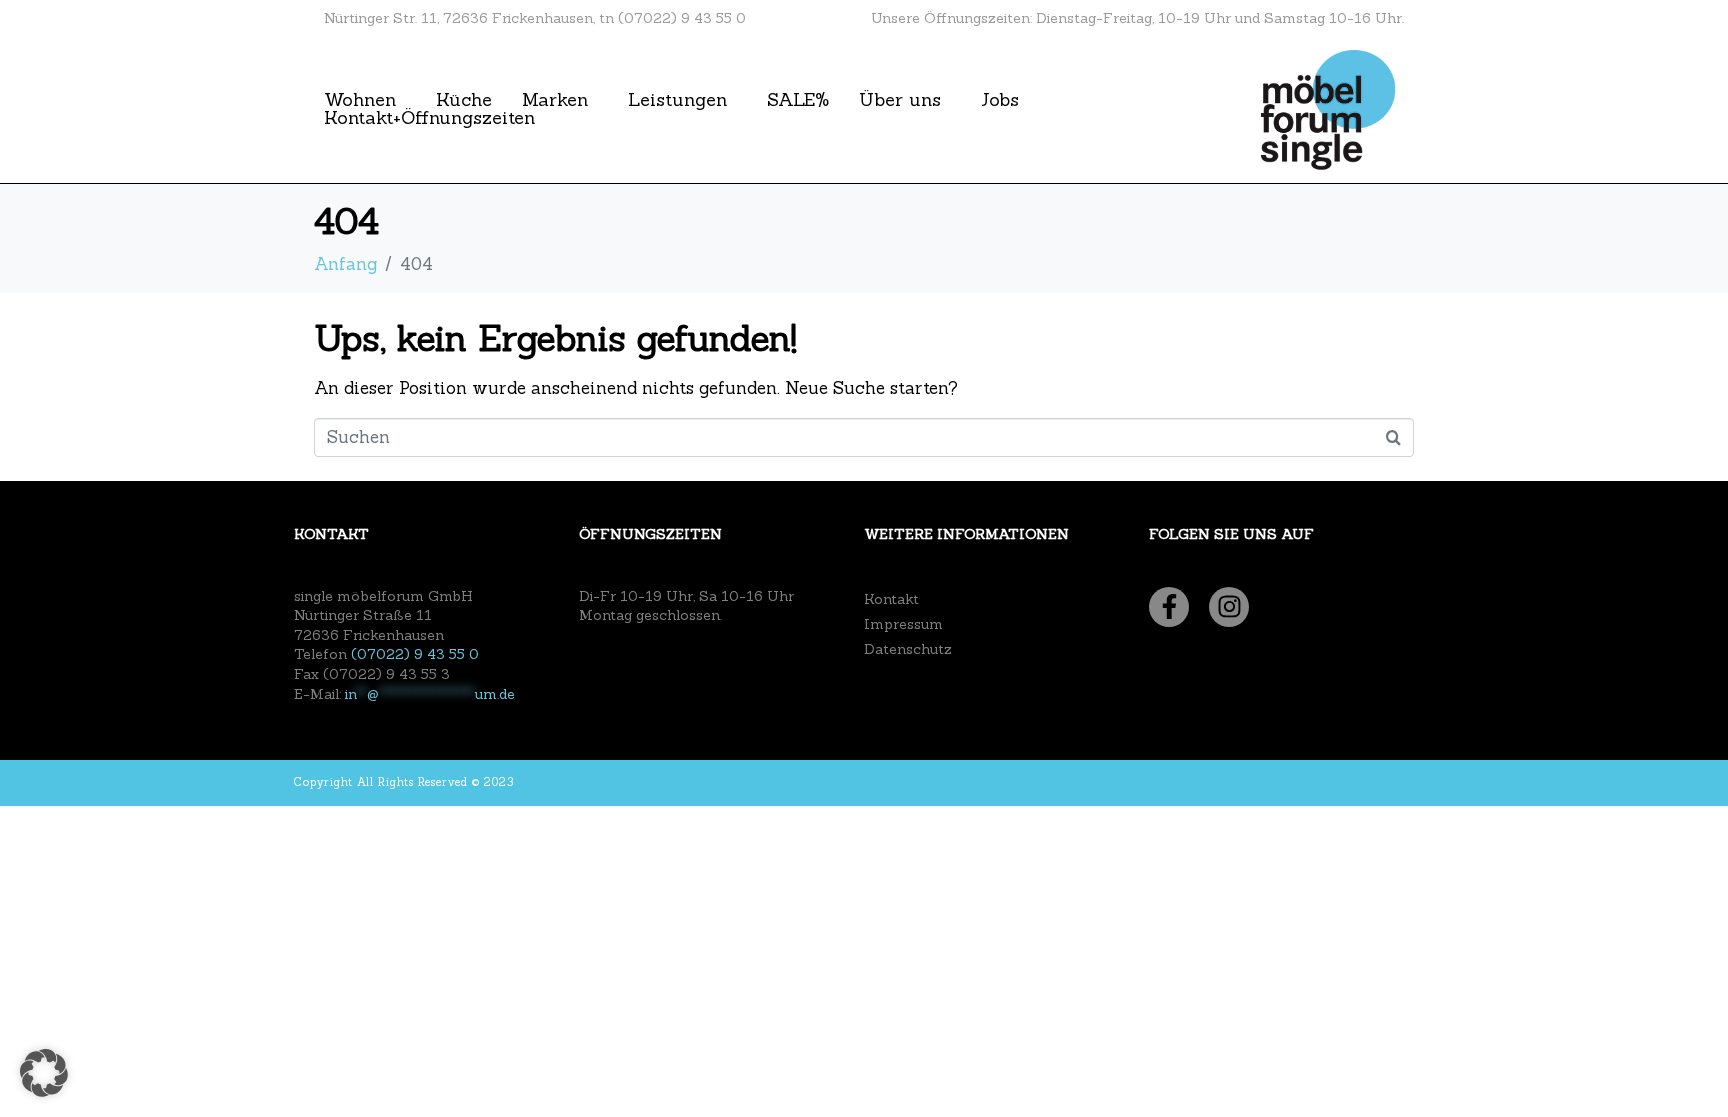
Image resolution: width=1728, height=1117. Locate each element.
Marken (555, 100)
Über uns (900, 100)
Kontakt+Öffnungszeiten (429, 118)
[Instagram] (1229, 607)
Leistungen (677, 100)
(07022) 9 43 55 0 (415, 654)
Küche (464, 100)
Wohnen (360, 100)
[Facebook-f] (1169, 607)
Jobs (1000, 100)
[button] (44, 1073)
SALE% (798, 100)
